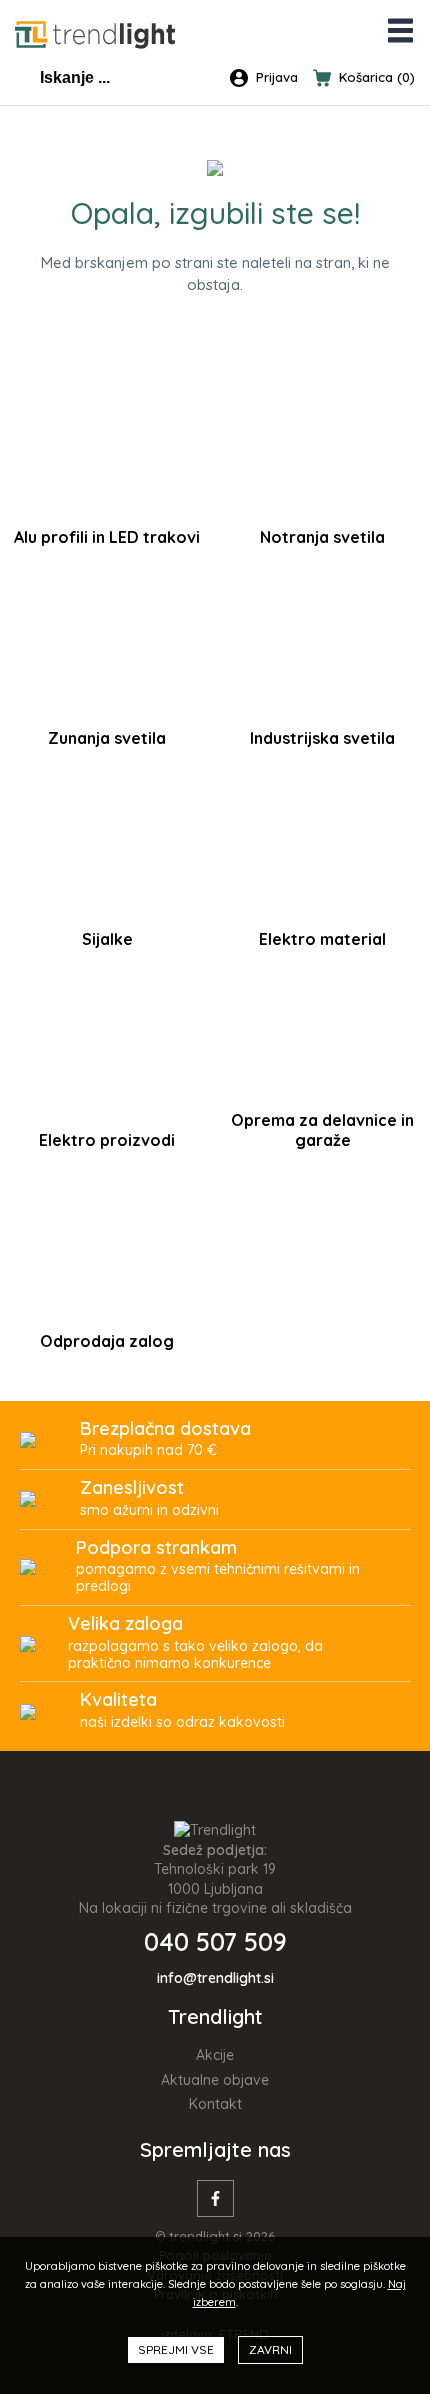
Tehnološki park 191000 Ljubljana (215, 1879)
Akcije (215, 2055)
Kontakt (215, 2104)
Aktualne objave (215, 2080)
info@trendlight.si (215, 1978)
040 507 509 (215, 1941)
